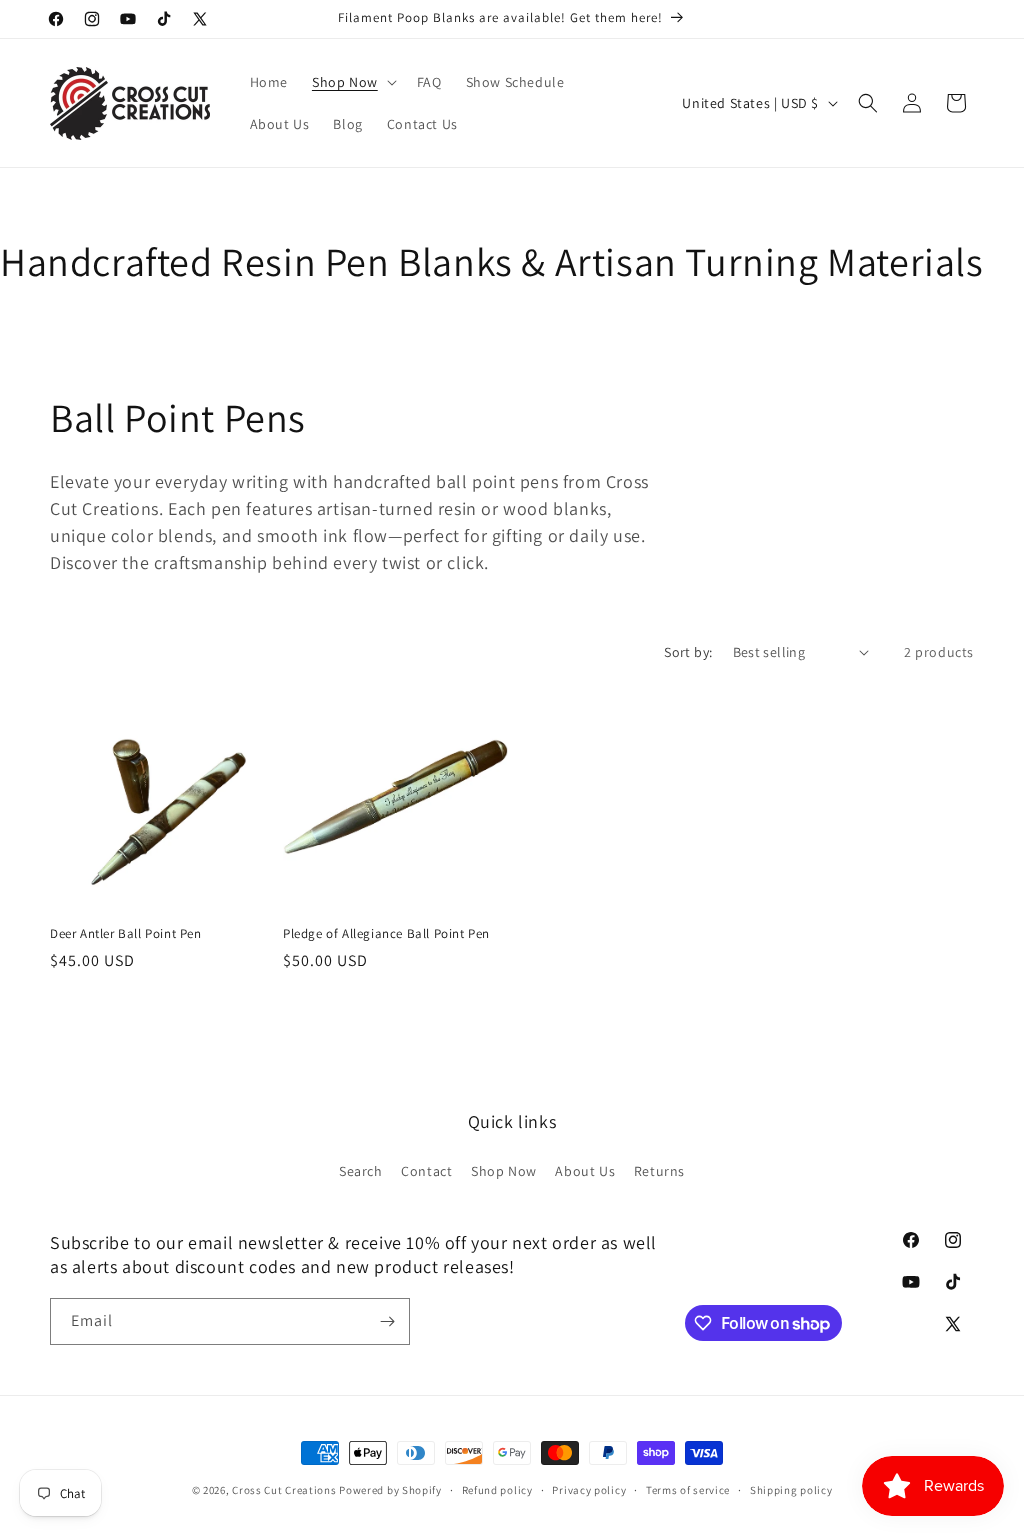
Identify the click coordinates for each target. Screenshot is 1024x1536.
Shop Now (504, 1171)
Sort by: (688, 652)
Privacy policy (589, 1490)
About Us (585, 1171)
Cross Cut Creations (284, 1490)
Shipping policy (791, 1490)
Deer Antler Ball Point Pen (126, 934)
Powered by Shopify (390, 1490)
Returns (659, 1171)
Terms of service (688, 1490)
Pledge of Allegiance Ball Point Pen (386, 934)
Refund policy (497, 1490)
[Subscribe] (387, 1321)
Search (361, 1171)
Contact (426, 1171)
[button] (352, 82)
